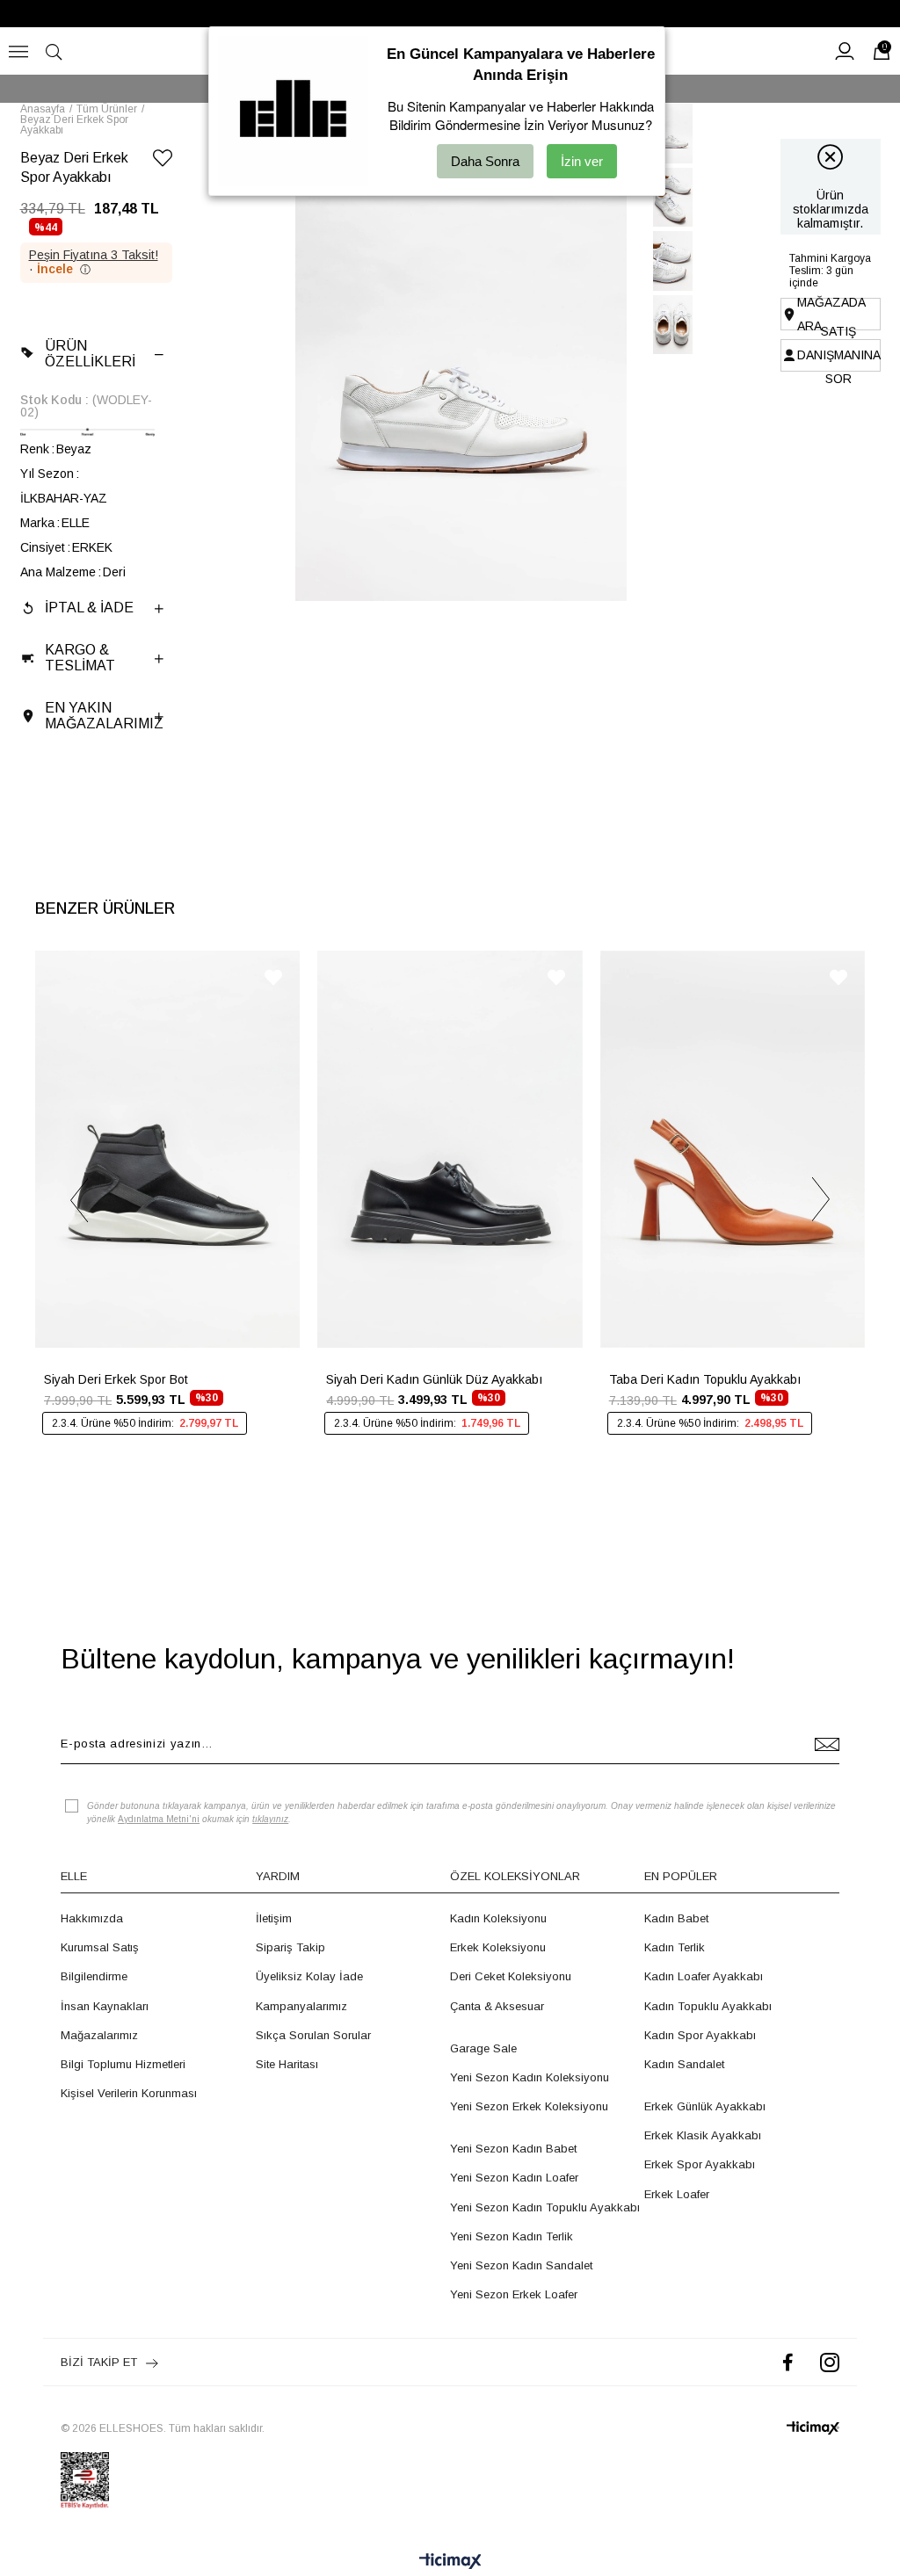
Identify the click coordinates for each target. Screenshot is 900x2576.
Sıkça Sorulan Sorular (313, 2035)
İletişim (274, 1918)
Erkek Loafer (677, 2194)
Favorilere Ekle (273, 977)
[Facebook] (788, 2362)
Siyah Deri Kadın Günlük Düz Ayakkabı (434, 1379)
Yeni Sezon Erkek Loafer (514, 2294)
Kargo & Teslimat (80, 658)
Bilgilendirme (94, 1976)
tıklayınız (270, 1819)
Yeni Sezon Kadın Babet (513, 2149)
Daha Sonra (485, 161)
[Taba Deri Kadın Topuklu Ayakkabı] (733, 1149)
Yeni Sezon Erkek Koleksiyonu (529, 2106)
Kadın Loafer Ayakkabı (704, 1976)
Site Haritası (287, 2064)
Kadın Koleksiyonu (498, 1918)
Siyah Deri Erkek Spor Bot (116, 1379)
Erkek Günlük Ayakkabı (705, 2106)
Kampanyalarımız (301, 2006)
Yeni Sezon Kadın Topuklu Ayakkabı (545, 2207)
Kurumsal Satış (100, 1947)
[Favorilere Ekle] (163, 161)
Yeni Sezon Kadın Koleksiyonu (530, 2077)
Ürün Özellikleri (90, 354)
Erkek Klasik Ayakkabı (703, 2135)
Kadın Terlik (675, 1947)
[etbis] (85, 2480)
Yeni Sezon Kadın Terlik (512, 2236)
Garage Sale (483, 2048)
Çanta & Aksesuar (497, 2006)
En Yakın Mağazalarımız (104, 716)
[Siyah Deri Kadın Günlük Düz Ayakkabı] (450, 1149)
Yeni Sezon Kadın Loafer (514, 2178)
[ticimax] (813, 2428)
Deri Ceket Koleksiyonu (511, 1976)
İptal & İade (89, 608)
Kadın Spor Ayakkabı (700, 2035)
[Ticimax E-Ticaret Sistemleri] (450, 2562)
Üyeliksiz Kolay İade (309, 1976)
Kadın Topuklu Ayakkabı (708, 2006)
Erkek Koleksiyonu (498, 1947)
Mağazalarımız (99, 2035)
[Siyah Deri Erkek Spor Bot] (167, 1149)
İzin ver (582, 161)
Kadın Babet (676, 1918)
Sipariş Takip (290, 1947)
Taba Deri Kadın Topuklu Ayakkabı (705, 1379)
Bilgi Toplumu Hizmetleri (123, 2064)
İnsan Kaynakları (105, 2006)
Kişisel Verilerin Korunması (129, 2093)
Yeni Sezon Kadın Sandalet (521, 2265)
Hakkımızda (92, 1918)
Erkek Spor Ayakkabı (700, 2164)
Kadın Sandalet (684, 2064)
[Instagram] (830, 2362)
